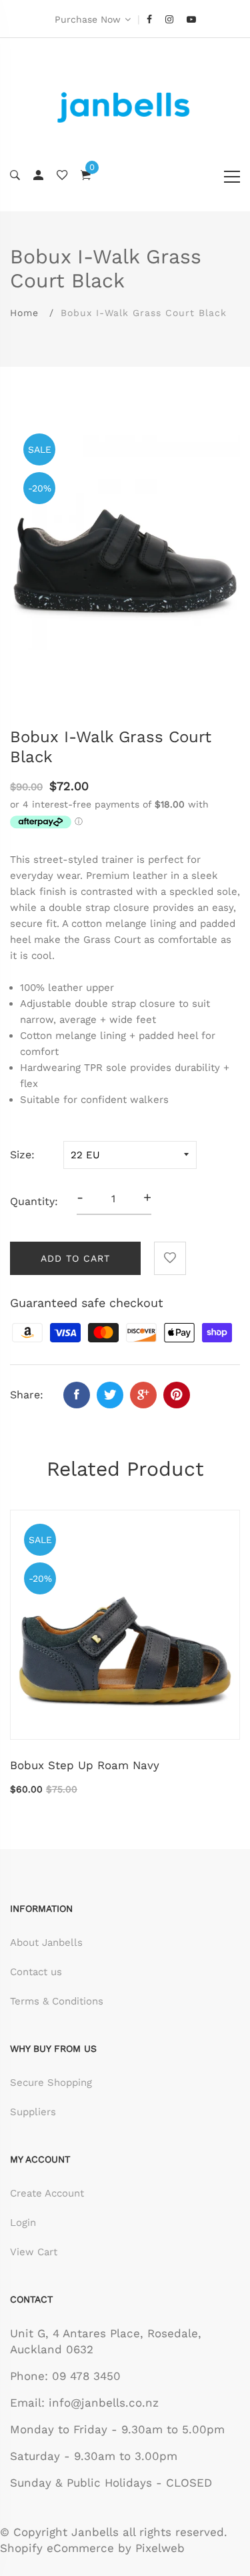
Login (23, 2223)
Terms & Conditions (57, 2001)
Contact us (36, 1972)
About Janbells (46, 1943)
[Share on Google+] (143, 1395)
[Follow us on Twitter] (110, 1395)
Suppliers (33, 2112)
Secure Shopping (51, 2083)
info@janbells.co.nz (104, 2403)
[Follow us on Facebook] (77, 1395)
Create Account (47, 2193)
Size (21, 1155)
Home (24, 313)
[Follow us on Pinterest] (177, 1395)
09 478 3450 (86, 2376)
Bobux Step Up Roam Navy (85, 1765)
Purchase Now (88, 19)
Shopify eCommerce (57, 2548)
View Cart (34, 2252)
